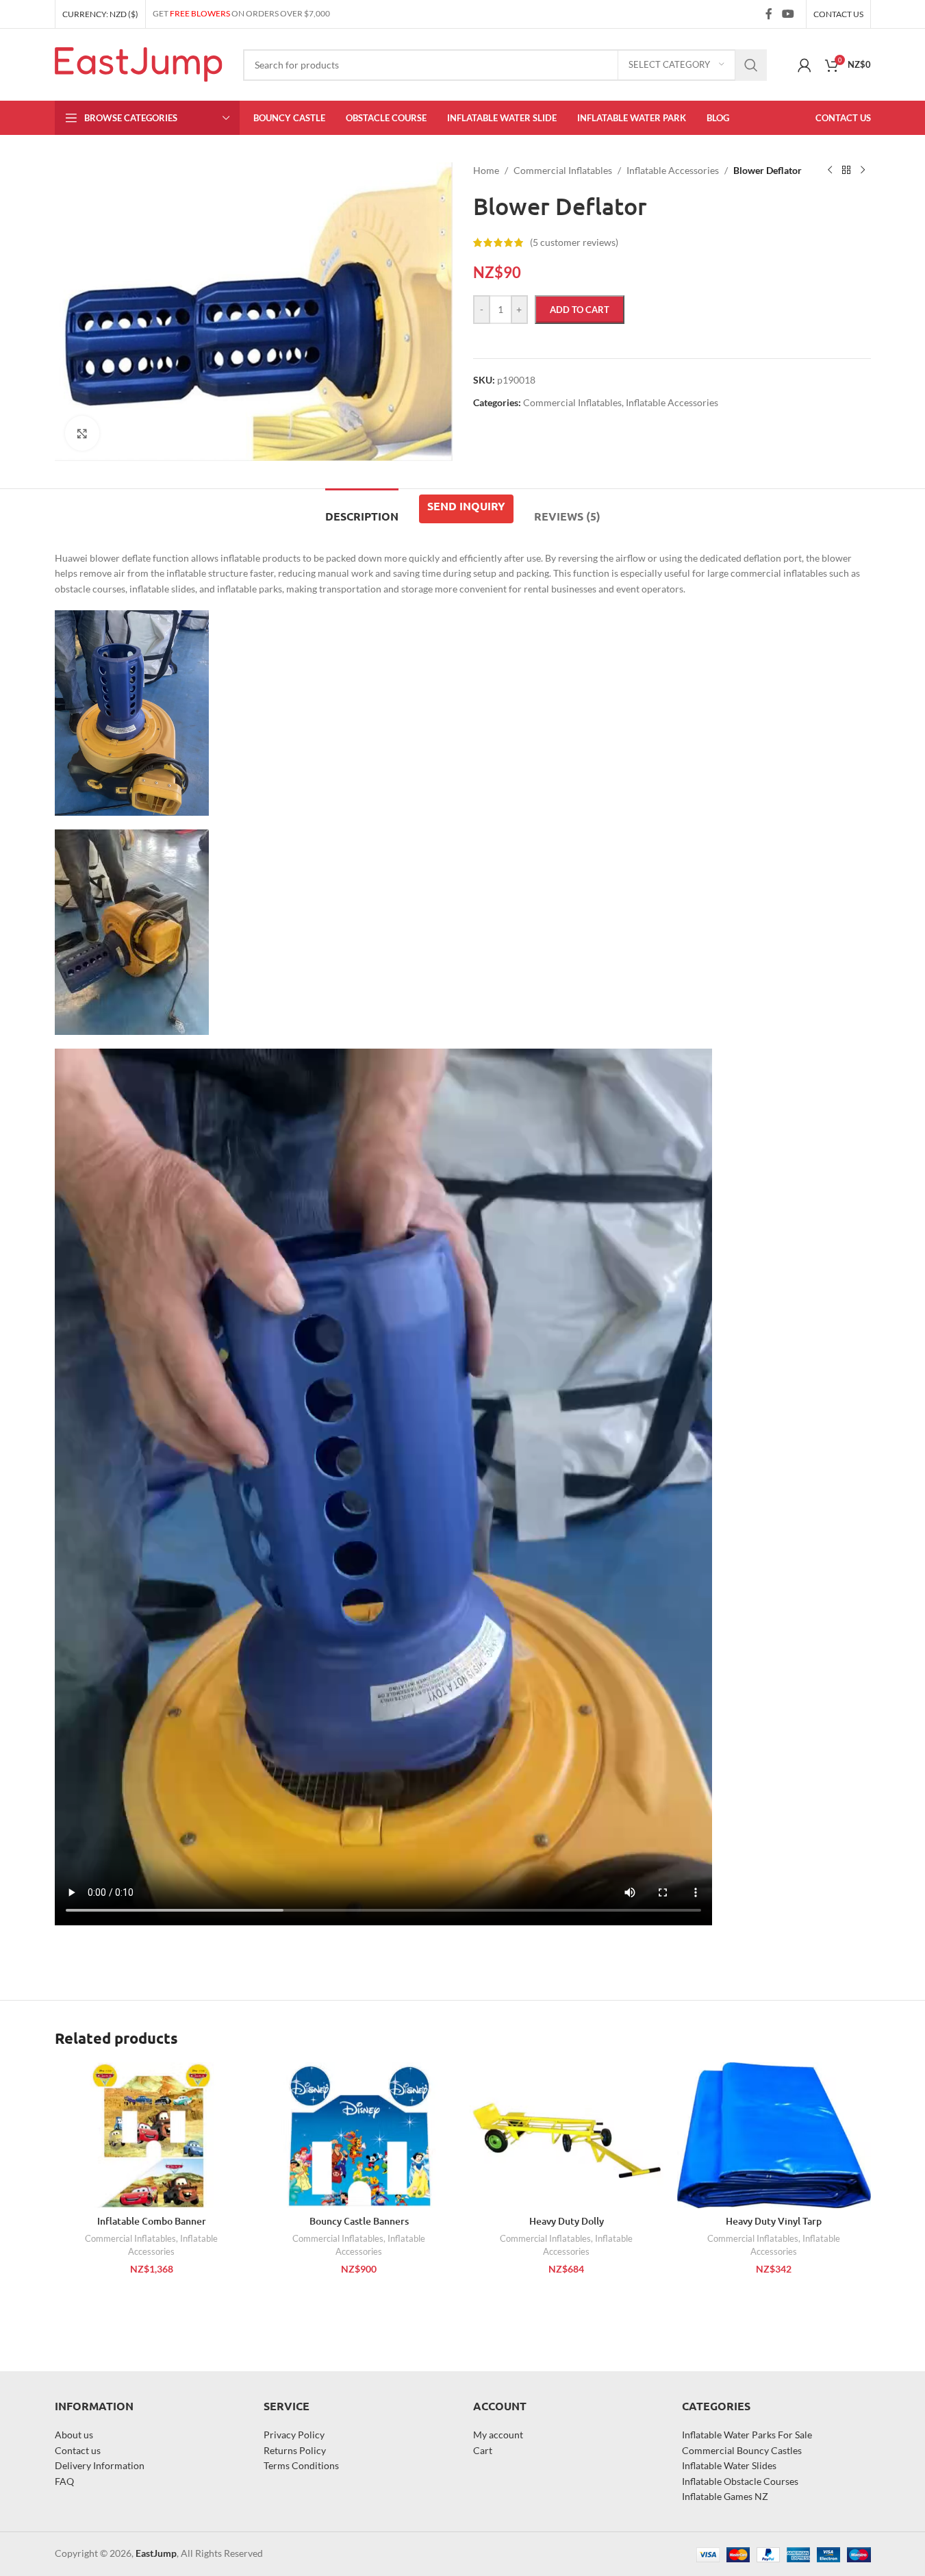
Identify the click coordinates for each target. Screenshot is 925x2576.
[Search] (751, 65)
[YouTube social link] (788, 14)
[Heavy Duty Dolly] (567, 2135)
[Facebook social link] (769, 14)
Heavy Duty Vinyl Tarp (774, 2221)
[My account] (804, 65)
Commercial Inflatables (130, 2238)
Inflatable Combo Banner (152, 2221)
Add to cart (580, 310)
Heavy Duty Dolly (567, 2221)
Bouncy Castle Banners (359, 2221)
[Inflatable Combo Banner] (152, 2135)
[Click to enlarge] (82, 433)
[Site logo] (139, 63)
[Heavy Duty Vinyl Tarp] (774, 2135)
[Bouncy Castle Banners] (359, 2135)
